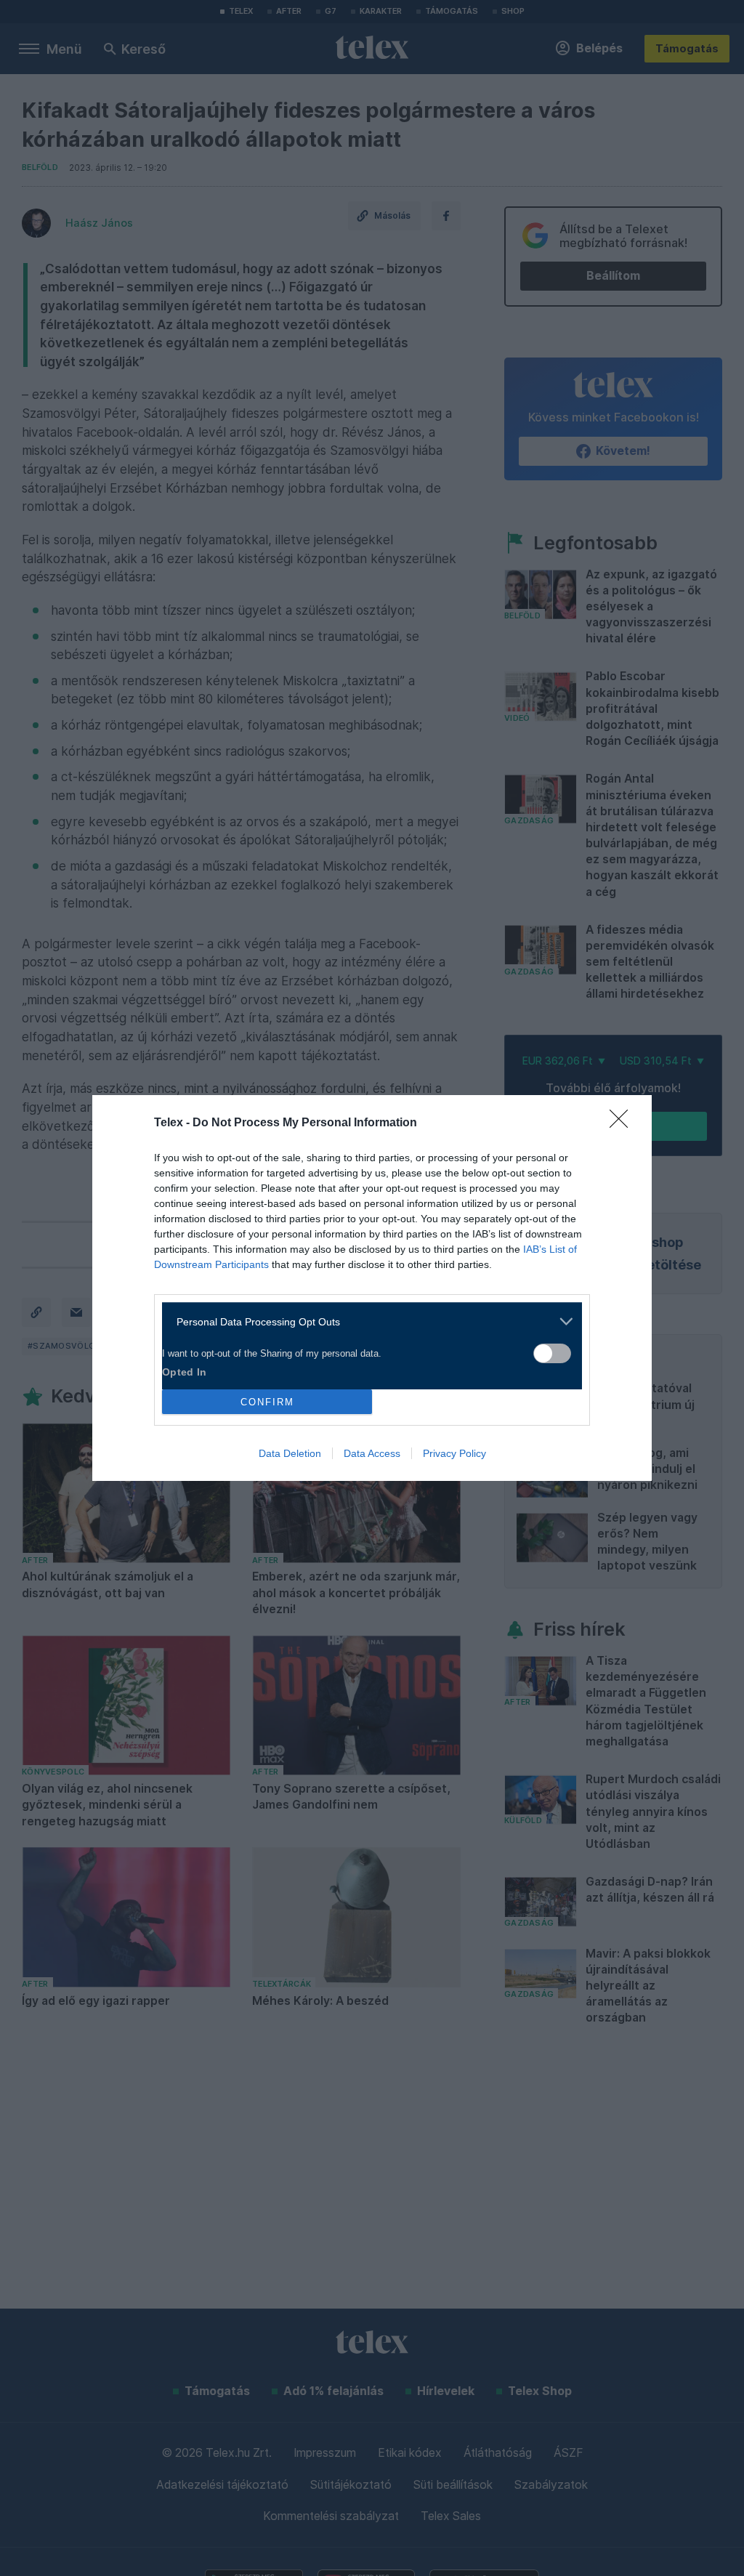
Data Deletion (290, 1453)
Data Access (372, 1453)
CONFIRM (267, 1402)
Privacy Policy (454, 1453)
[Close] (623, 1123)
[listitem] (367, 1321)
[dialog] (372, 1288)
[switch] (552, 1353)
